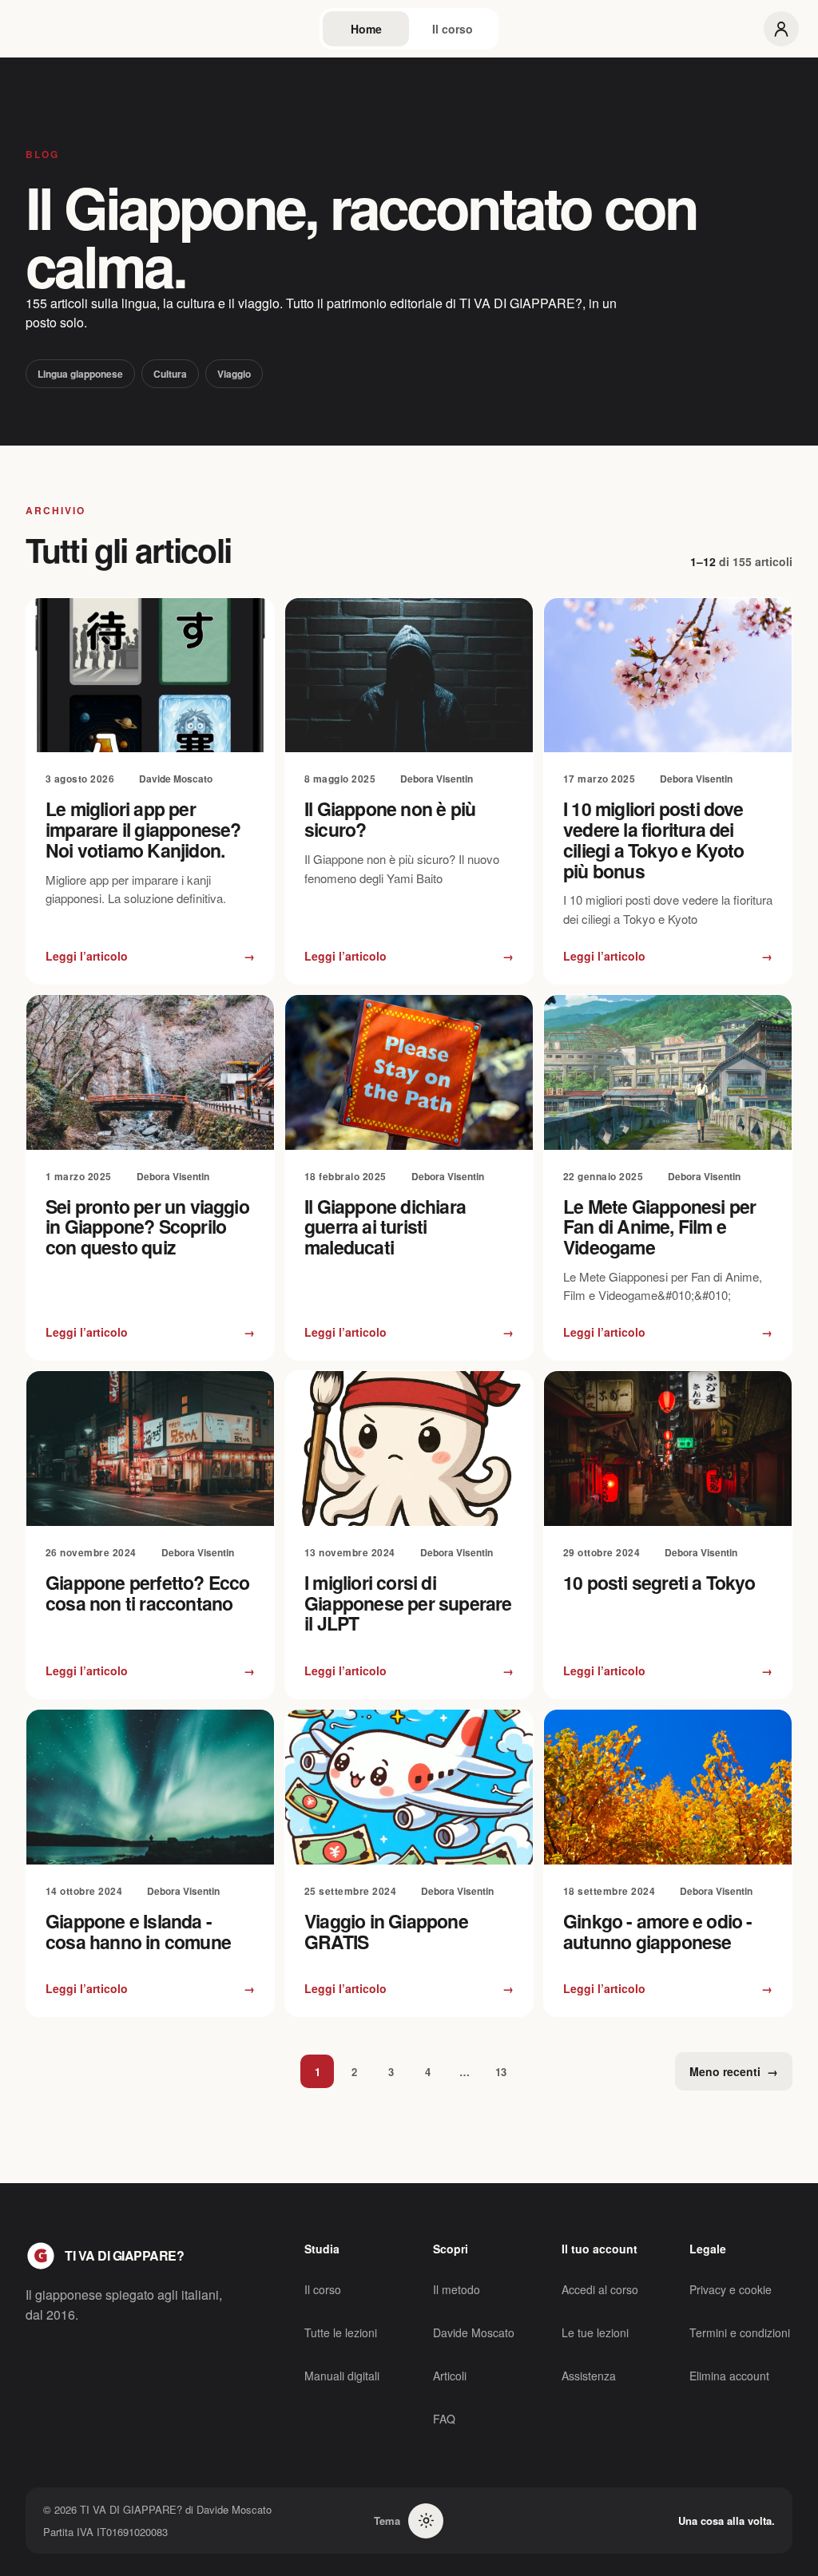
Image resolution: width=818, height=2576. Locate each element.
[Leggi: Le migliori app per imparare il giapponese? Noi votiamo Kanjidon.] (150, 676)
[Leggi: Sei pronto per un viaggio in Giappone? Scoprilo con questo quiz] (150, 1072)
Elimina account (729, 2376)
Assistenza (589, 2376)
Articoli (450, 2376)
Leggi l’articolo (150, 956)
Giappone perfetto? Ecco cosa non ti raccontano (148, 1593)
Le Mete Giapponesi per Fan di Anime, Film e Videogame (659, 1227)
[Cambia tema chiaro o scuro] (426, 2521)
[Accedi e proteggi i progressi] (781, 29)
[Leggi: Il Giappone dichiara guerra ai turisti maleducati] (409, 1072)
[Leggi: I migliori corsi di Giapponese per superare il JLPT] (409, 1449)
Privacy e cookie (731, 2289)
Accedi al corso (600, 2289)
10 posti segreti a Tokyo (659, 1582)
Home (366, 29)
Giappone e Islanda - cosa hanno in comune (138, 1931)
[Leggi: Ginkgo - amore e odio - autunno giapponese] (668, 1787)
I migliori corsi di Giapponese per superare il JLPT (408, 1603)
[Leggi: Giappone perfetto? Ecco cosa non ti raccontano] (150, 1449)
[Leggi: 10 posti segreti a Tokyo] (668, 1449)
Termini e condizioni (740, 2332)
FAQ (444, 2419)
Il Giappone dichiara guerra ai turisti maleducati (385, 1227)
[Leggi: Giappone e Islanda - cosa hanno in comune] (150, 1787)
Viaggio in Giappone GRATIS (386, 1931)
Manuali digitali (342, 2376)
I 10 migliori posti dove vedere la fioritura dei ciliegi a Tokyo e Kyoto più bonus (654, 839)
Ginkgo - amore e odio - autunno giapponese (658, 1931)
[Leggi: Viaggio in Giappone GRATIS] (409, 1787)
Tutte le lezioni (341, 2332)
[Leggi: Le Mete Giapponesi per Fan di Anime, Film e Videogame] (668, 1072)
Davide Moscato (474, 2332)
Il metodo (457, 2289)
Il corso (453, 29)
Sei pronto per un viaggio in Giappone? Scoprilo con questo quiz (147, 1227)
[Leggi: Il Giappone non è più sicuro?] (409, 676)
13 (501, 2072)
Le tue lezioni (595, 2332)
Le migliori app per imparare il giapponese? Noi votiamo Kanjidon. (143, 829)
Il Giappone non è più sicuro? (390, 819)
